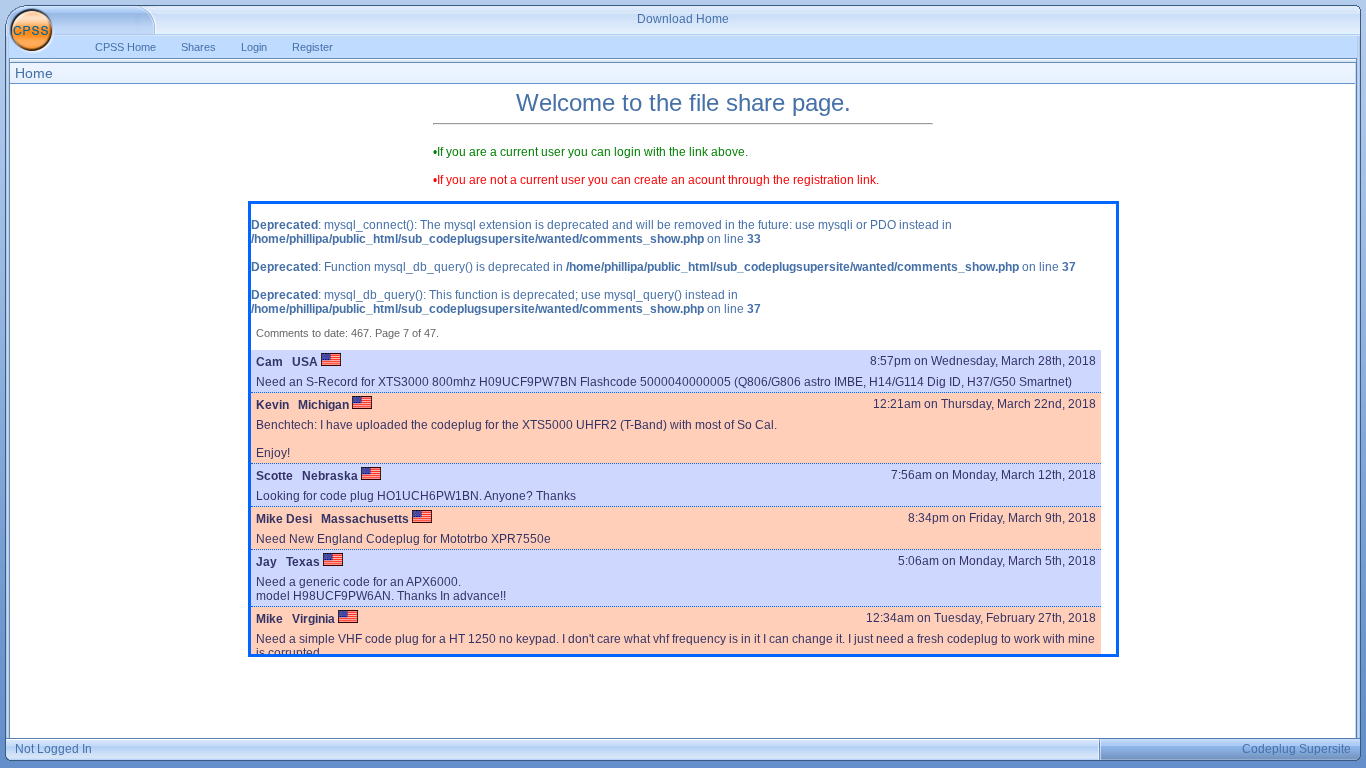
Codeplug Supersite (1296, 749)
